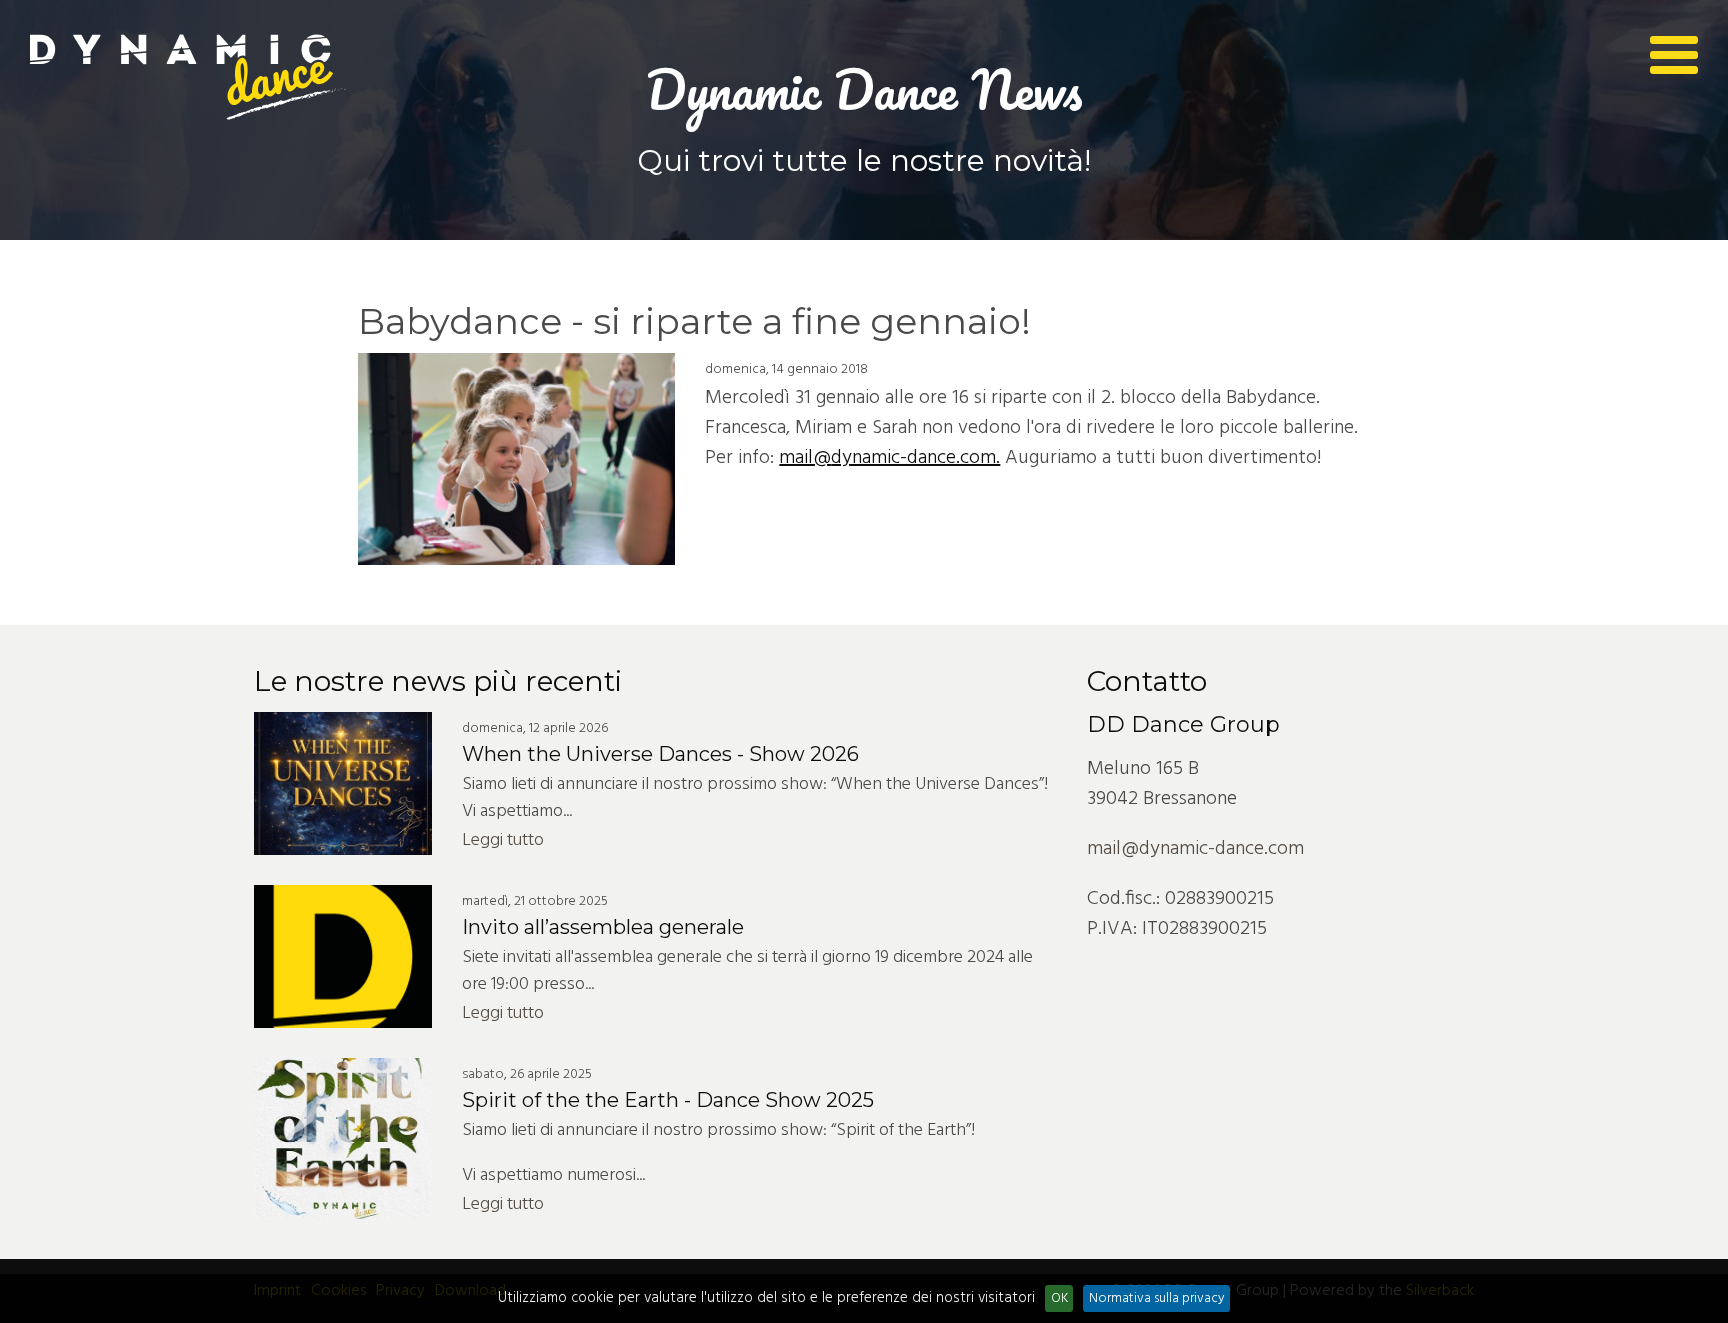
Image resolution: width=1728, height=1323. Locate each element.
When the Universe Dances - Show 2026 (660, 754)
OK (1059, 1298)
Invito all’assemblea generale (603, 927)
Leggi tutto (503, 840)
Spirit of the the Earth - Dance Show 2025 (668, 1100)
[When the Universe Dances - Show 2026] (343, 783)
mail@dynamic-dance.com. (889, 458)
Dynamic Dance (190, 77)
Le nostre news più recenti (438, 681)
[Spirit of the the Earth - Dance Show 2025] (343, 1138)
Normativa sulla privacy (1157, 1298)
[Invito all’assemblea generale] (343, 956)
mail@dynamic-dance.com (1195, 849)
